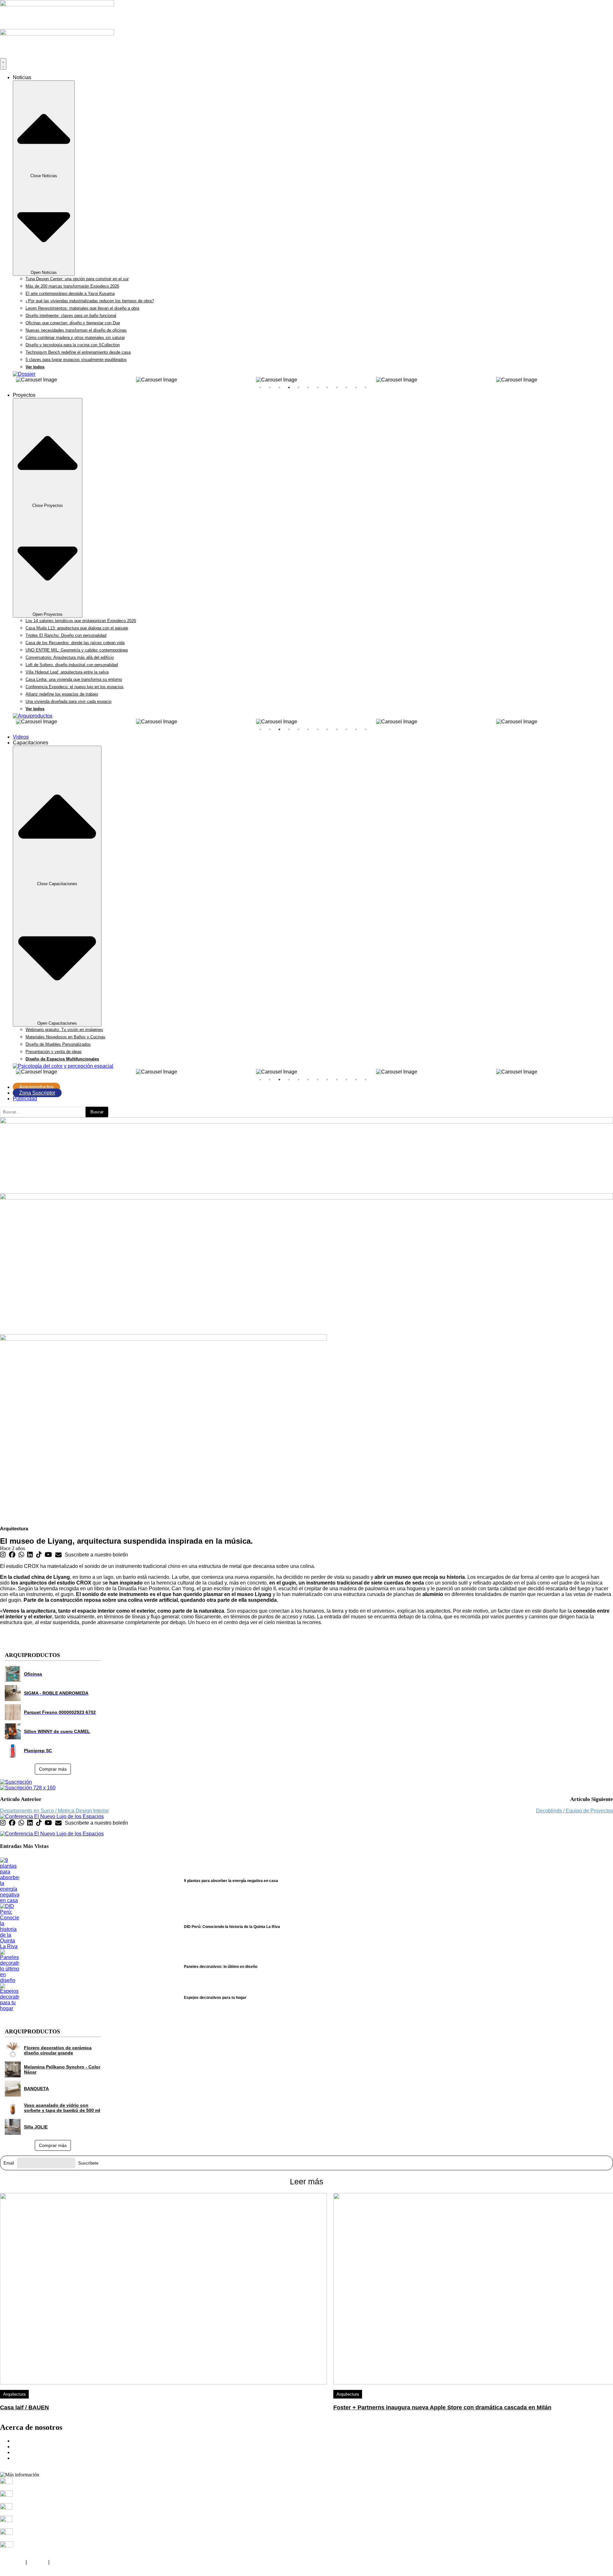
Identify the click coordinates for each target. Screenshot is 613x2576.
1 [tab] (260, 388)
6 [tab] (308, 388)
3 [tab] (279, 388)
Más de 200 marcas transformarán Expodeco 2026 (72, 286)
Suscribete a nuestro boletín (96, 1555)
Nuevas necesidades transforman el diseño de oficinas (76, 330)
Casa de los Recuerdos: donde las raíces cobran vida (75, 643)
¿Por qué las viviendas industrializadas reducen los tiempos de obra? (90, 301)
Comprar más (53, 1769)
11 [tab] (356, 388)
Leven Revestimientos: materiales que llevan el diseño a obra (82, 308)
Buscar (97, 1112)
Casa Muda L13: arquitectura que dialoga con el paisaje (77, 628)
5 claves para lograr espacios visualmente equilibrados (76, 360)
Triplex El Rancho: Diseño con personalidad (66, 635)
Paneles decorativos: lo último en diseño (221, 1967)
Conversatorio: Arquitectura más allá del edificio (70, 657)
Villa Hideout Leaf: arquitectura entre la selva (67, 672)
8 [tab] (327, 388)
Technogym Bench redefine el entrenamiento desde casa (78, 352)
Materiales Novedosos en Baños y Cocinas (65, 1037)
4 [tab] (289, 388)
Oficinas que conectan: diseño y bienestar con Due (73, 323)
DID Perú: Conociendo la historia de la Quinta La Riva (232, 1927)
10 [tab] (346, 388)
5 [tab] (299, 388)
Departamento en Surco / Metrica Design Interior (54, 1811)
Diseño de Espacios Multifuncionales (62, 1059)
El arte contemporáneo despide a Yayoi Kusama (70, 294)
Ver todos (35, 367)
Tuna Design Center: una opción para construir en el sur (77, 279)
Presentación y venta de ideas (54, 1052)
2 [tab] (270, 388)
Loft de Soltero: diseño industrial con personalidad (72, 665)
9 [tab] (337, 388)
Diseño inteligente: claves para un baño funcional (71, 316)
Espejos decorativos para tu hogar (215, 1998)
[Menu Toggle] (3, 64)
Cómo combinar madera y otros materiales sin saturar (75, 338)
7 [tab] (318, 388)
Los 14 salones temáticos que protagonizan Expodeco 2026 (81, 621)
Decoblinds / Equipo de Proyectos (575, 1811)
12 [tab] (366, 388)
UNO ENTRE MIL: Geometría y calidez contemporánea (77, 650)
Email (9, 2163)
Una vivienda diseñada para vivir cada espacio (68, 701)
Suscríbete (88, 2163)
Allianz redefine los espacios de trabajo (62, 694)
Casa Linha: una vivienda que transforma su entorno (74, 679)
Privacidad (12, 2562)
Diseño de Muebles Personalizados (58, 1044)
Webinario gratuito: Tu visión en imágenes (64, 1030)
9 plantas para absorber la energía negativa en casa (231, 1881)
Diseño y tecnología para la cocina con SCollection (73, 345)
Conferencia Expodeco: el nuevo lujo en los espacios (75, 687)
